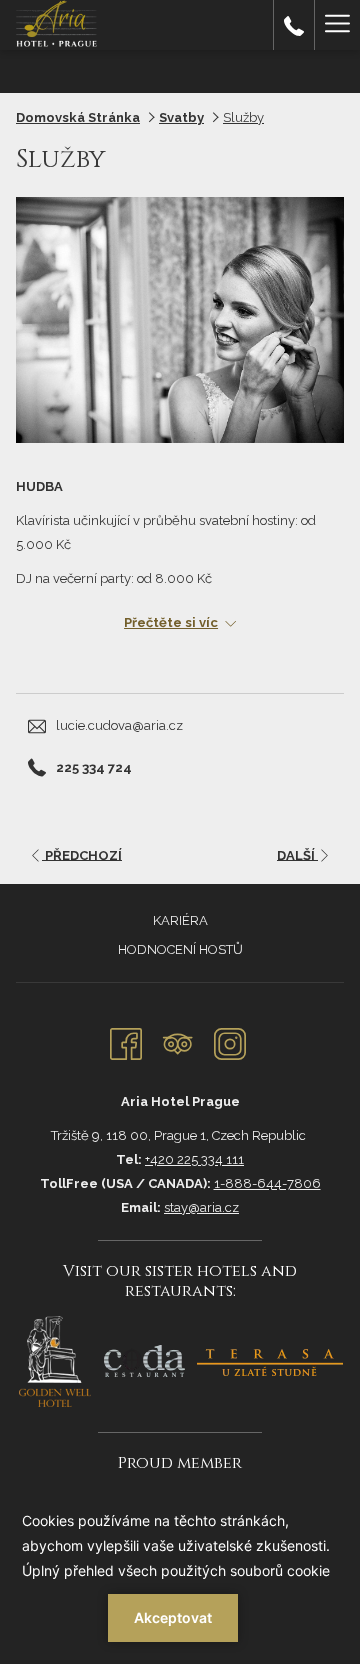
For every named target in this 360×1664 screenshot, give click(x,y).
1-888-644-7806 (267, 1183)
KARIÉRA (180, 920)
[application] (180, 1575)
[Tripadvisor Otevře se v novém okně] (178, 1041)
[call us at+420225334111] (294, 24)
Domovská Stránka (78, 117)
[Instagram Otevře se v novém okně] (230, 1041)
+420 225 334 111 (194, 1159)
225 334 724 (94, 767)
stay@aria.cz (201, 1207)
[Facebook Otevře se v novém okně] (126, 1041)
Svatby (181, 117)
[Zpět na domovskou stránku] (59, 25)
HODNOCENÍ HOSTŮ (180, 949)
